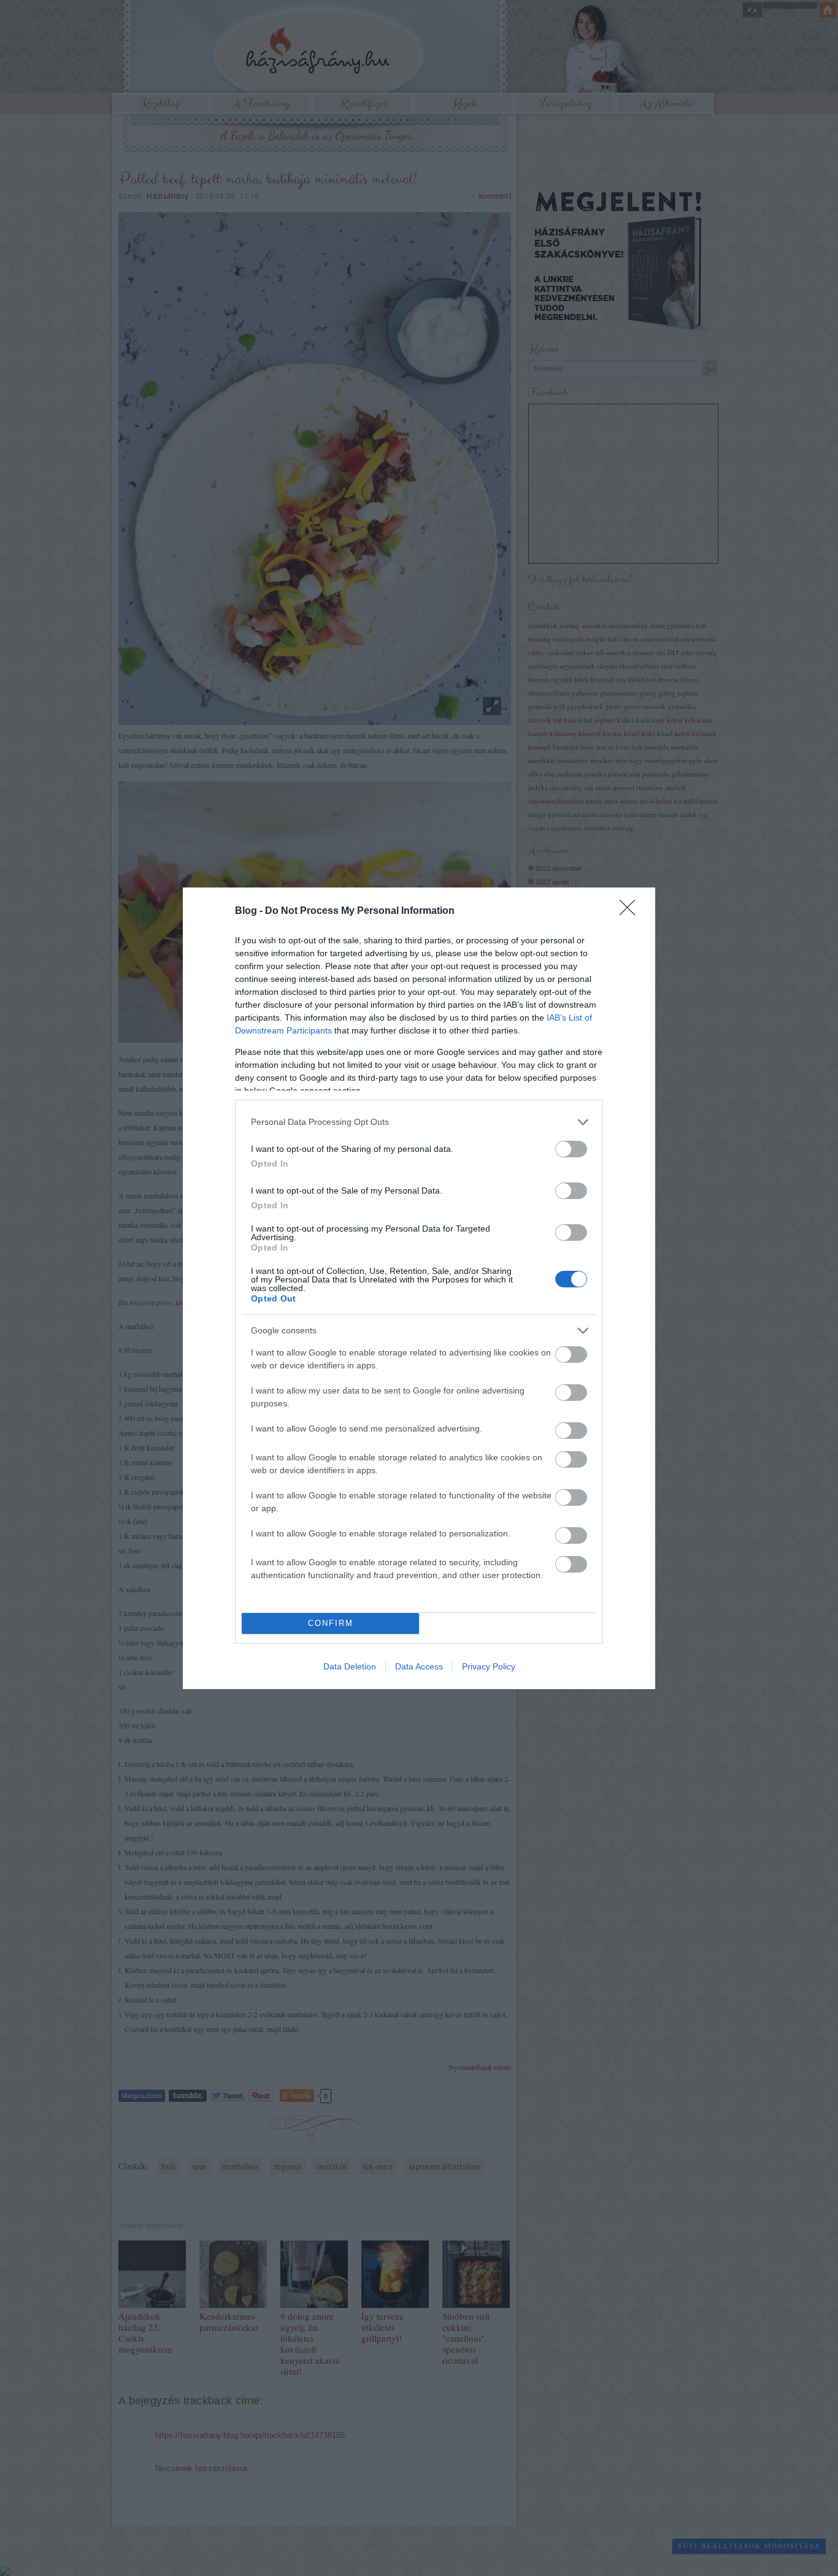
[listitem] (419, 1122)
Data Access (419, 1666)
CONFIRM (331, 1623)
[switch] (571, 1149)
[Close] (631, 911)
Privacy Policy (489, 1666)
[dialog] (419, 1288)
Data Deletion (350, 1666)
